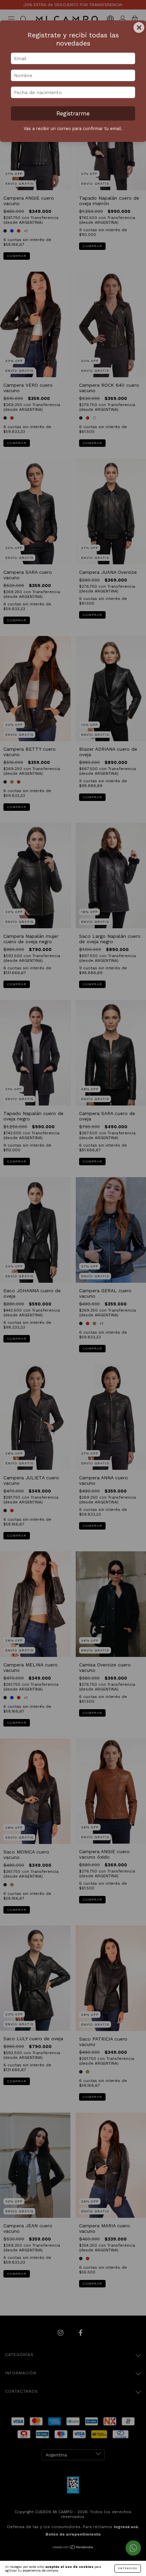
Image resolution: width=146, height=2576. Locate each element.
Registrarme (73, 113)
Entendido (128, 2568)
